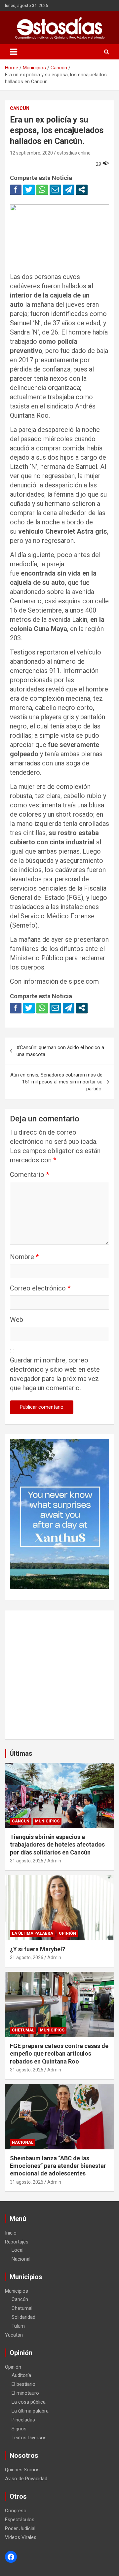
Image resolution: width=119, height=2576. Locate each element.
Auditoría (21, 2375)
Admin (54, 1861)
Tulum (18, 2326)
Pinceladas (23, 2420)
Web (17, 1320)
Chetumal (23, 2030)
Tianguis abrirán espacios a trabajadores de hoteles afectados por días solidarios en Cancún (57, 1845)
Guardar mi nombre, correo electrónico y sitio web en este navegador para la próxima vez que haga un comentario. (55, 1374)
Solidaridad (23, 2317)
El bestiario (23, 2384)
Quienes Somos (22, 2470)
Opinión (67, 1933)
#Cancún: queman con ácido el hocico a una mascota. (60, 1051)
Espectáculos (20, 2520)
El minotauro (25, 2393)
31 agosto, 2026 (27, 1861)
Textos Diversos (29, 2438)
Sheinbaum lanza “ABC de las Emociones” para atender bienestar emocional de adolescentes (58, 2166)
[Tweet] (29, 190)
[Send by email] (55, 190)
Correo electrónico (40, 1288)
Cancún (20, 108)
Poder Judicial (20, 2528)
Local (18, 2250)
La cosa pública (29, 2402)
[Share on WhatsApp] (42, 190)
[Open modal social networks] (82, 190)
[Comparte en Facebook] (16, 190)
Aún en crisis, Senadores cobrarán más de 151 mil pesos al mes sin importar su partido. (56, 1082)
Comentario (29, 1175)
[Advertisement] (59, 1675)
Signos (19, 2429)
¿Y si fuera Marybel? (38, 1949)
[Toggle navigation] (14, 52)
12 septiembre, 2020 (31, 153)
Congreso (16, 2511)
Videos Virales (21, 2537)
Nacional (23, 2142)
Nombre (24, 1257)
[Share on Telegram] (69, 190)
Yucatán (14, 2335)
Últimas (21, 1753)
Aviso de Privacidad (26, 2479)
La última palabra (33, 1933)
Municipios (47, 1821)
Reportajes (17, 2242)
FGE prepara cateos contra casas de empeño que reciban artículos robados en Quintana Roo (59, 2054)
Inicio (11, 2233)
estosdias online (74, 153)
